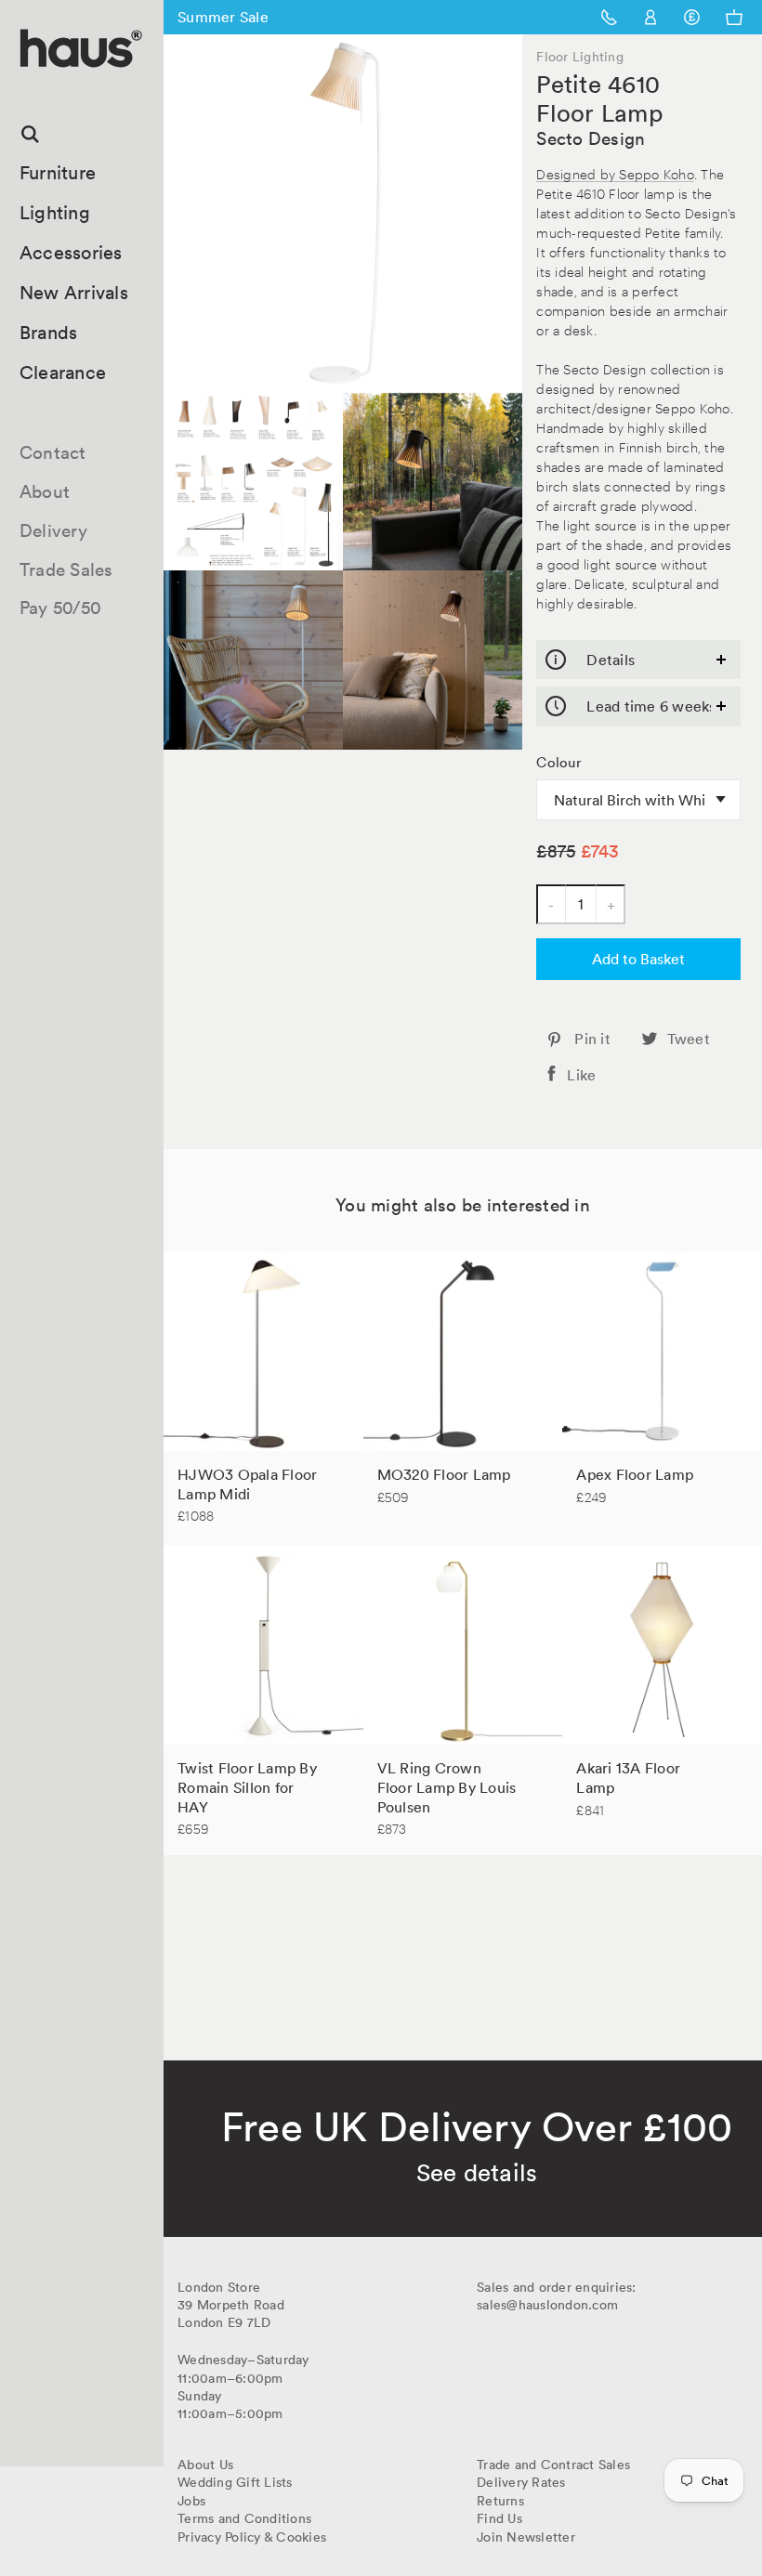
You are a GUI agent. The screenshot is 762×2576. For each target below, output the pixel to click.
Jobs (191, 2501)
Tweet (689, 1039)
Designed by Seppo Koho (615, 173)
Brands (49, 333)
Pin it (592, 1039)
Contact (53, 452)
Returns (500, 2501)
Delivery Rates (521, 2482)
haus (27, 89)
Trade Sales (66, 569)
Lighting (55, 213)
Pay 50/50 (60, 608)
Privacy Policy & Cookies (252, 2537)
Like (581, 1075)
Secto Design (591, 138)
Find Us (499, 2518)
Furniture (58, 173)
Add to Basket (638, 959)
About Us (205, 2465)
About (45, 491)
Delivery (53, 530)
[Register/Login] (651, 17)
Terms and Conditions (244, 2518)
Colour (559, 763)
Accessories (71, 253)
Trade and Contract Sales (553, 2465)
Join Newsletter (526, 2537)
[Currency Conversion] (692, 17)
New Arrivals (74, 293)
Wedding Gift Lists (235, 2482)
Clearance (63, 373)
